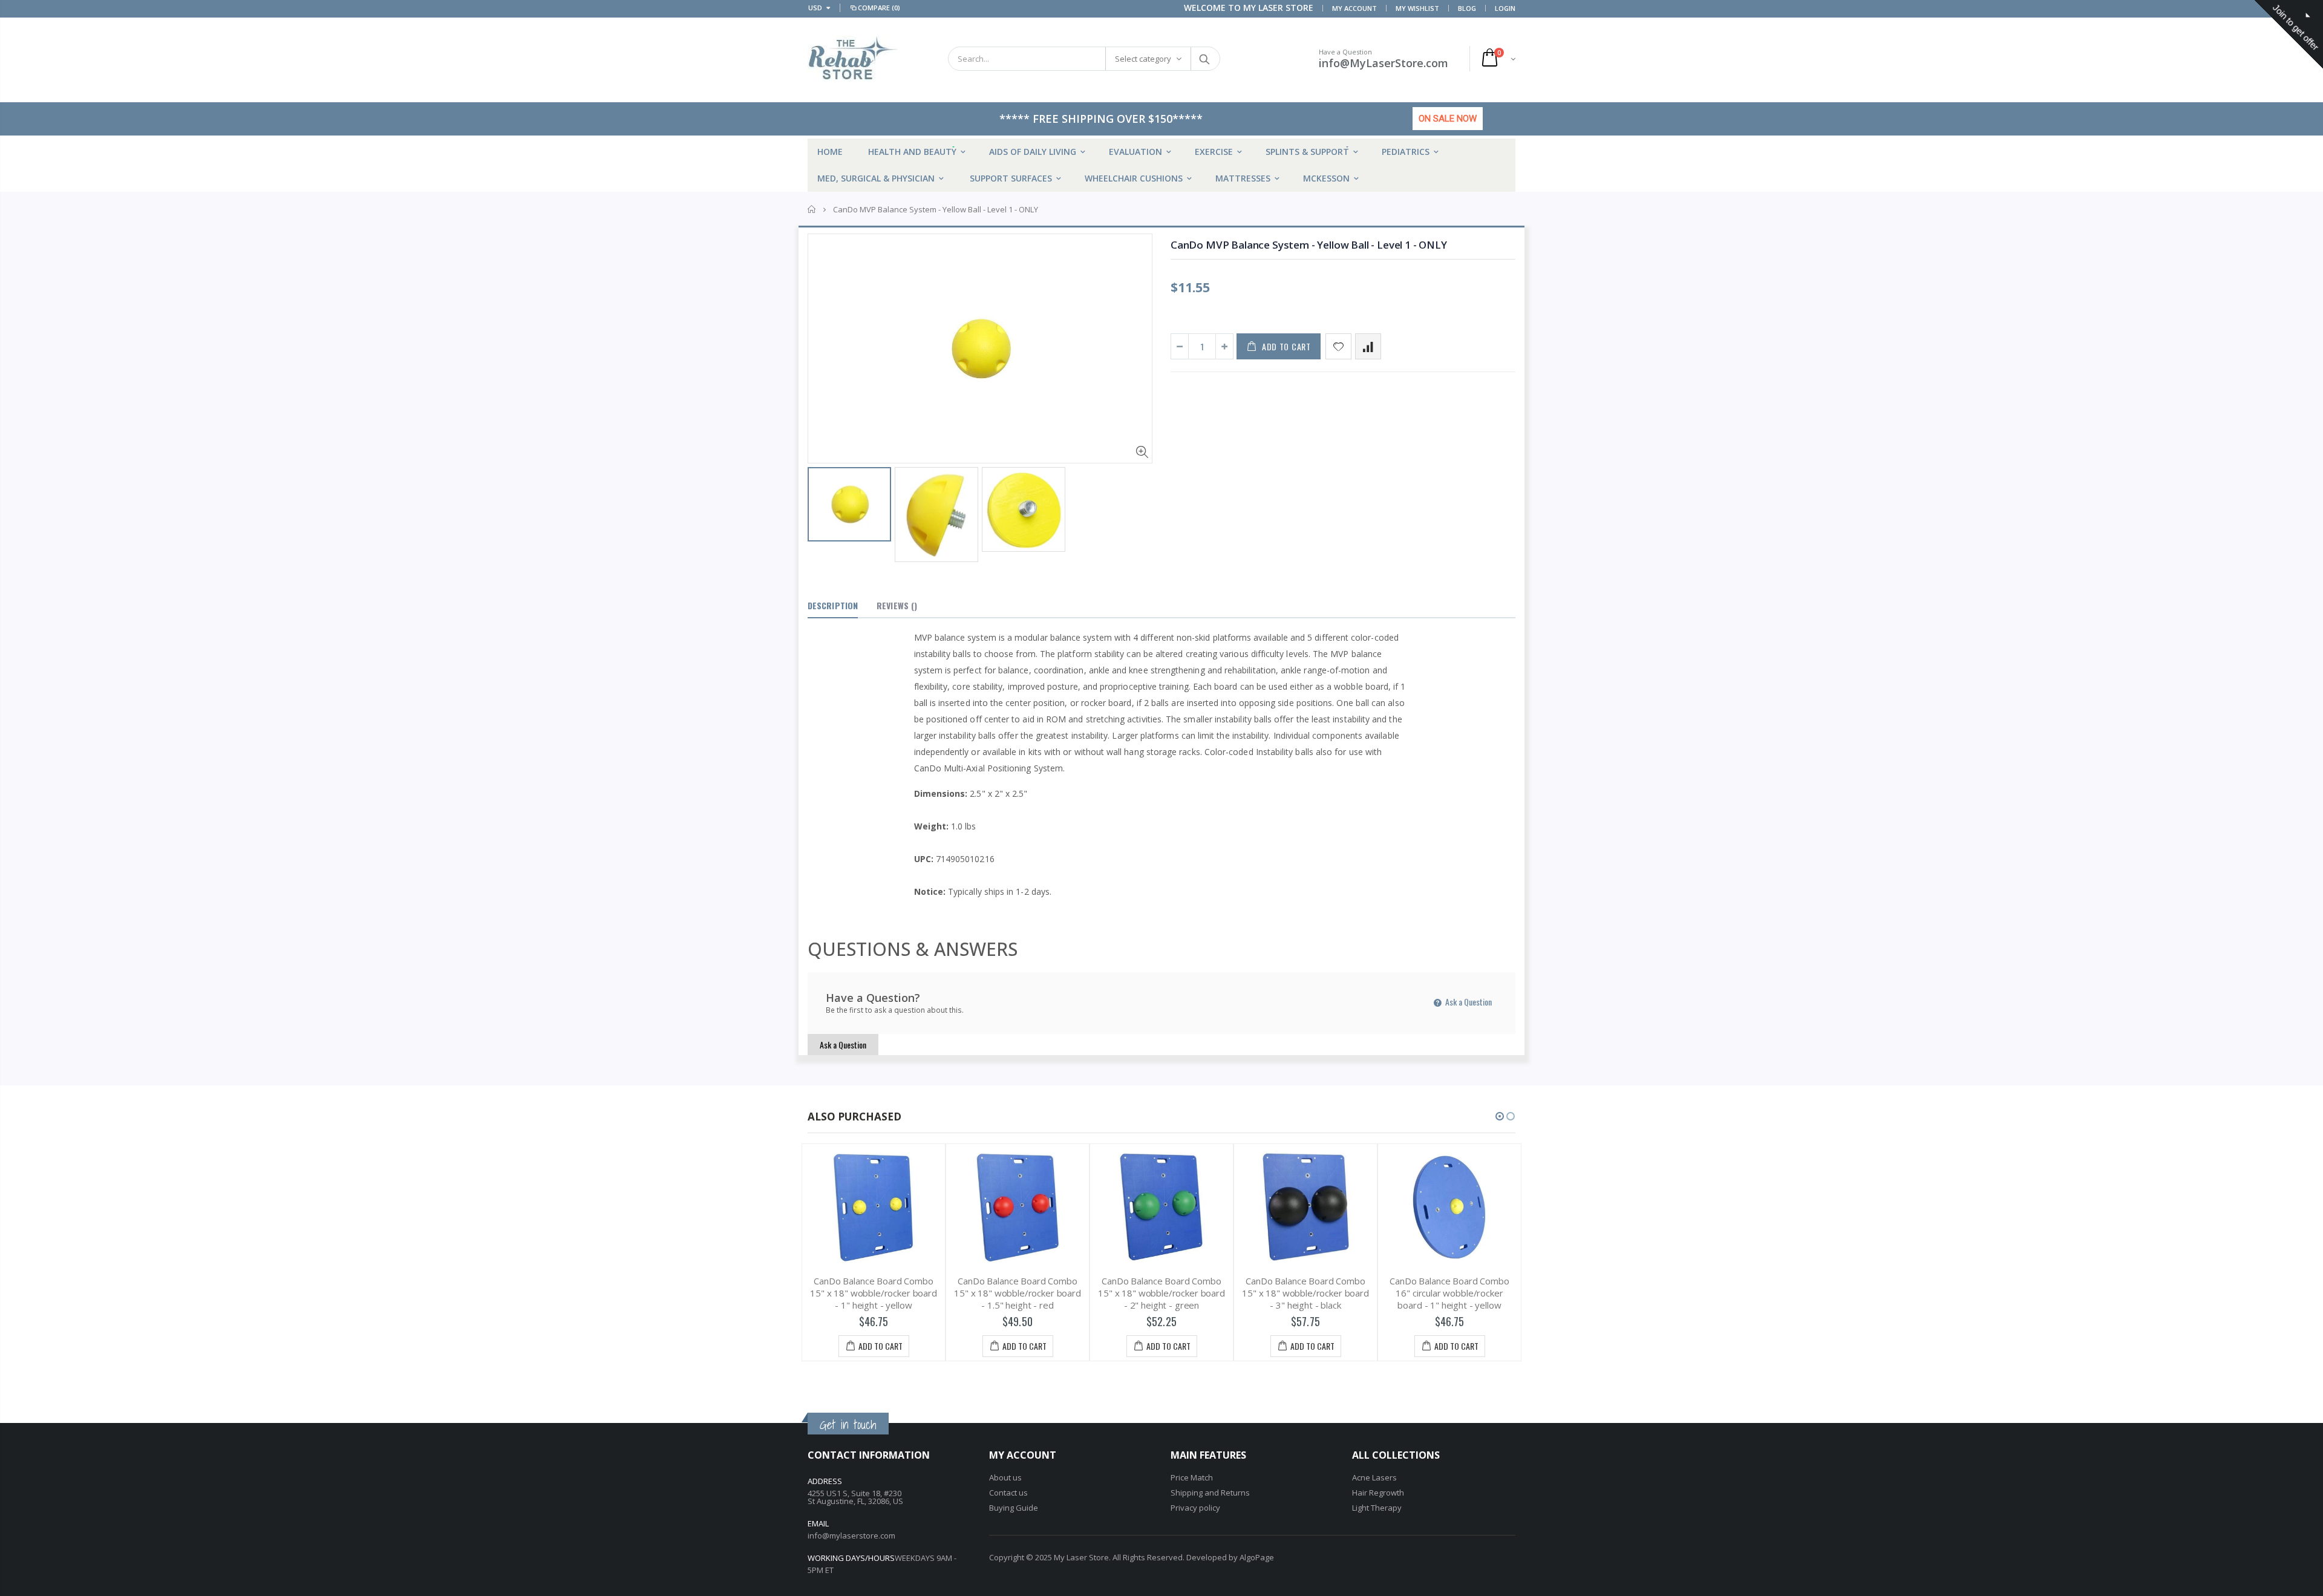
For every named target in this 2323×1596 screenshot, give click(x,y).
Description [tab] (833, 605)
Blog (1467, 8)
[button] (1500, 1116)
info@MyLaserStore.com (1384, 63)
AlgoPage (1257, 1557)
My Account (1354, 8)
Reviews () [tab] (897, 605)
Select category (1143, 59)
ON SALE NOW (1448, 119)
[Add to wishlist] (1338, 346)
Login (1505, 8)
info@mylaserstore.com (851, 1535)
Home (812, 209)
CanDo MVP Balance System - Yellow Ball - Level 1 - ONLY (1309, 245)
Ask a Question (1468, 1002)
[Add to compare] (1368, 346)
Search (1205, 59)
